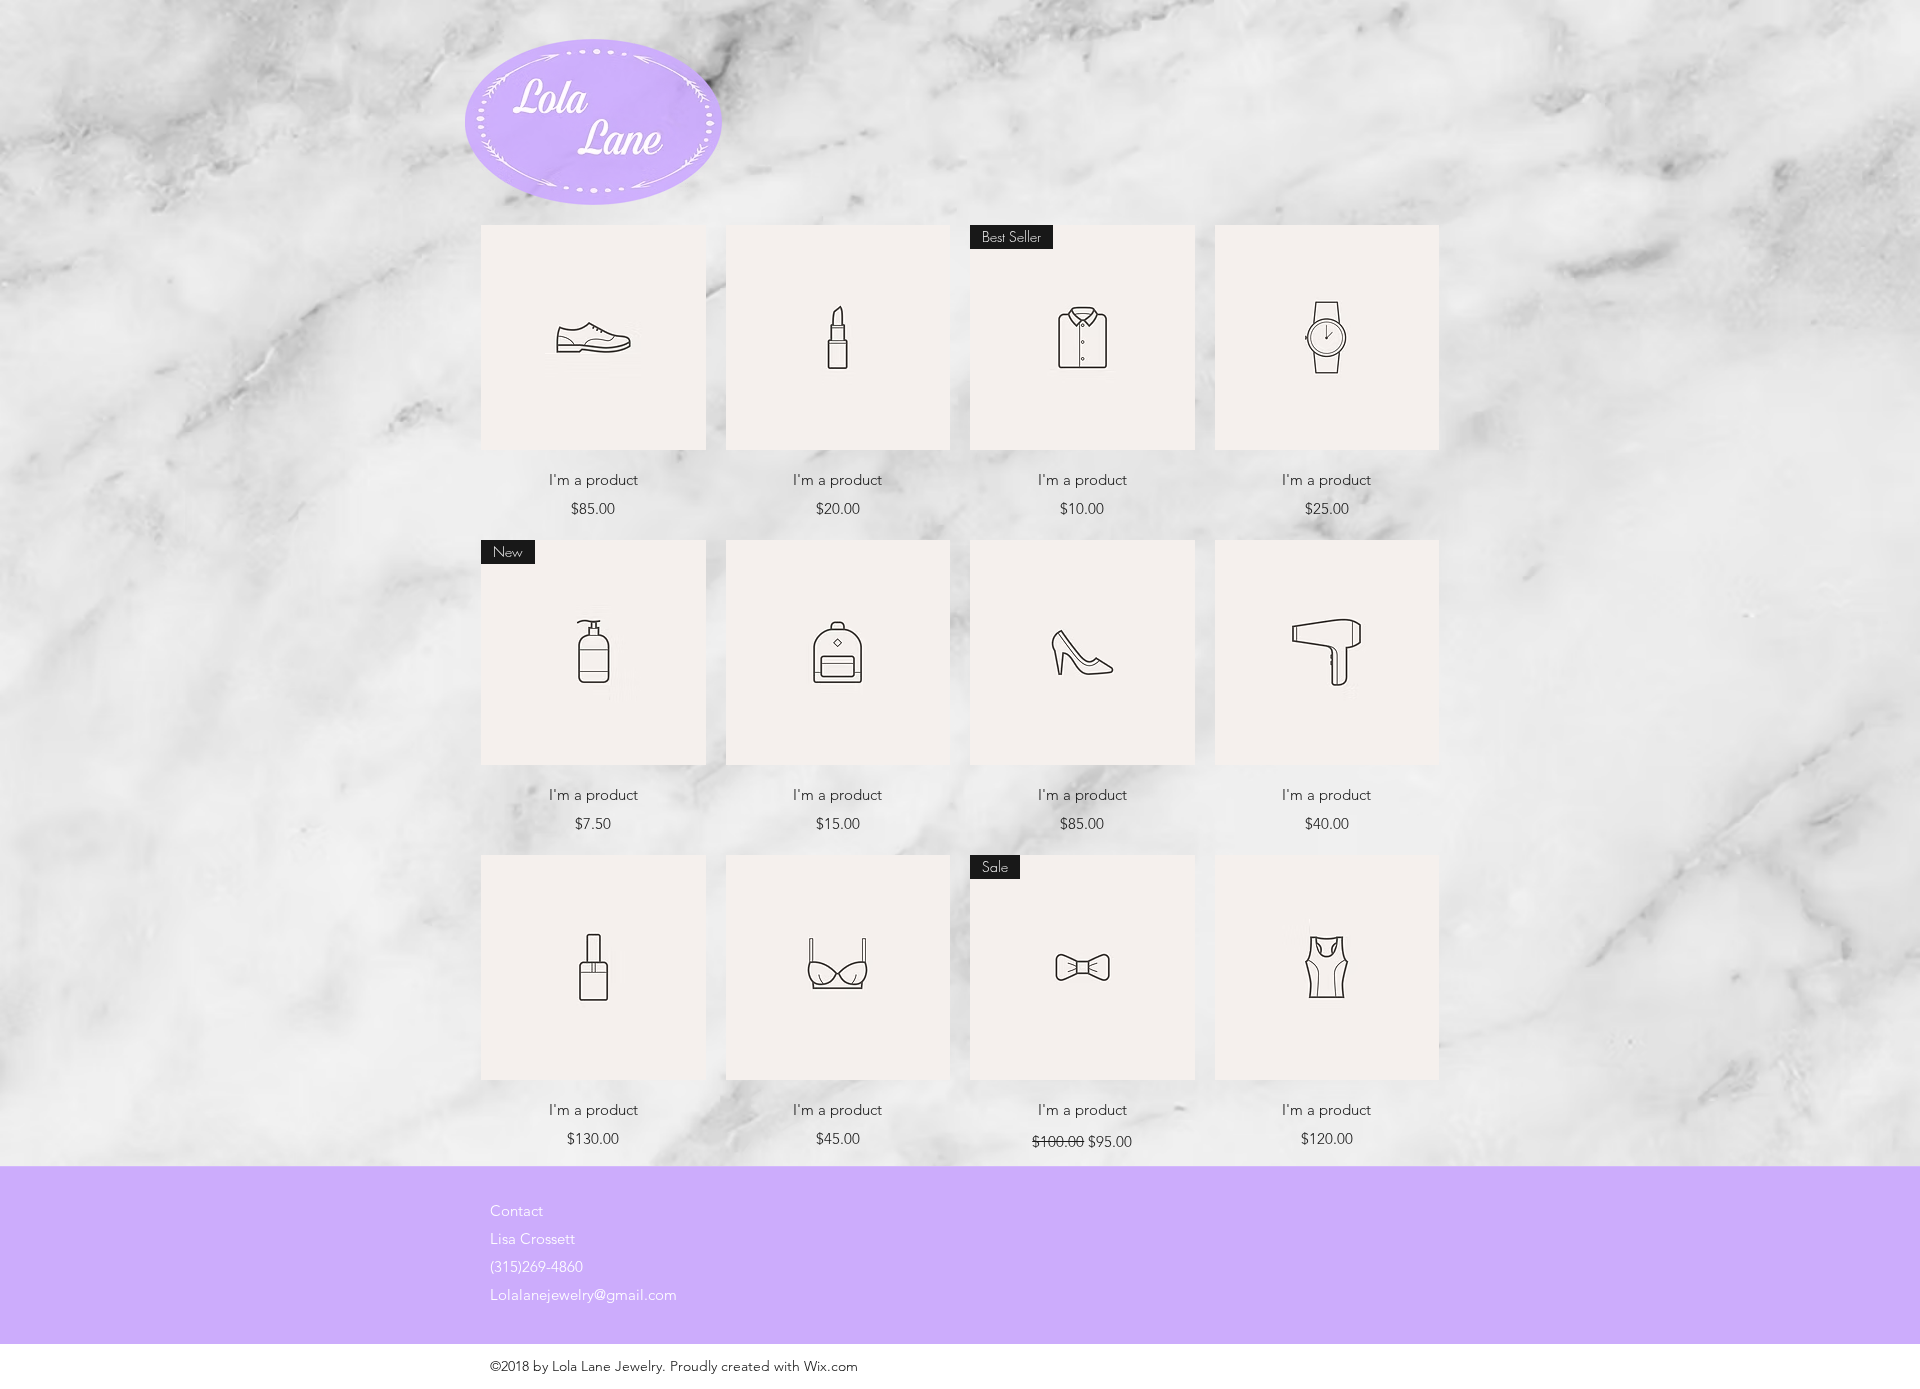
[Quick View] (593, 337)
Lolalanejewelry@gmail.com (583, 1294)
